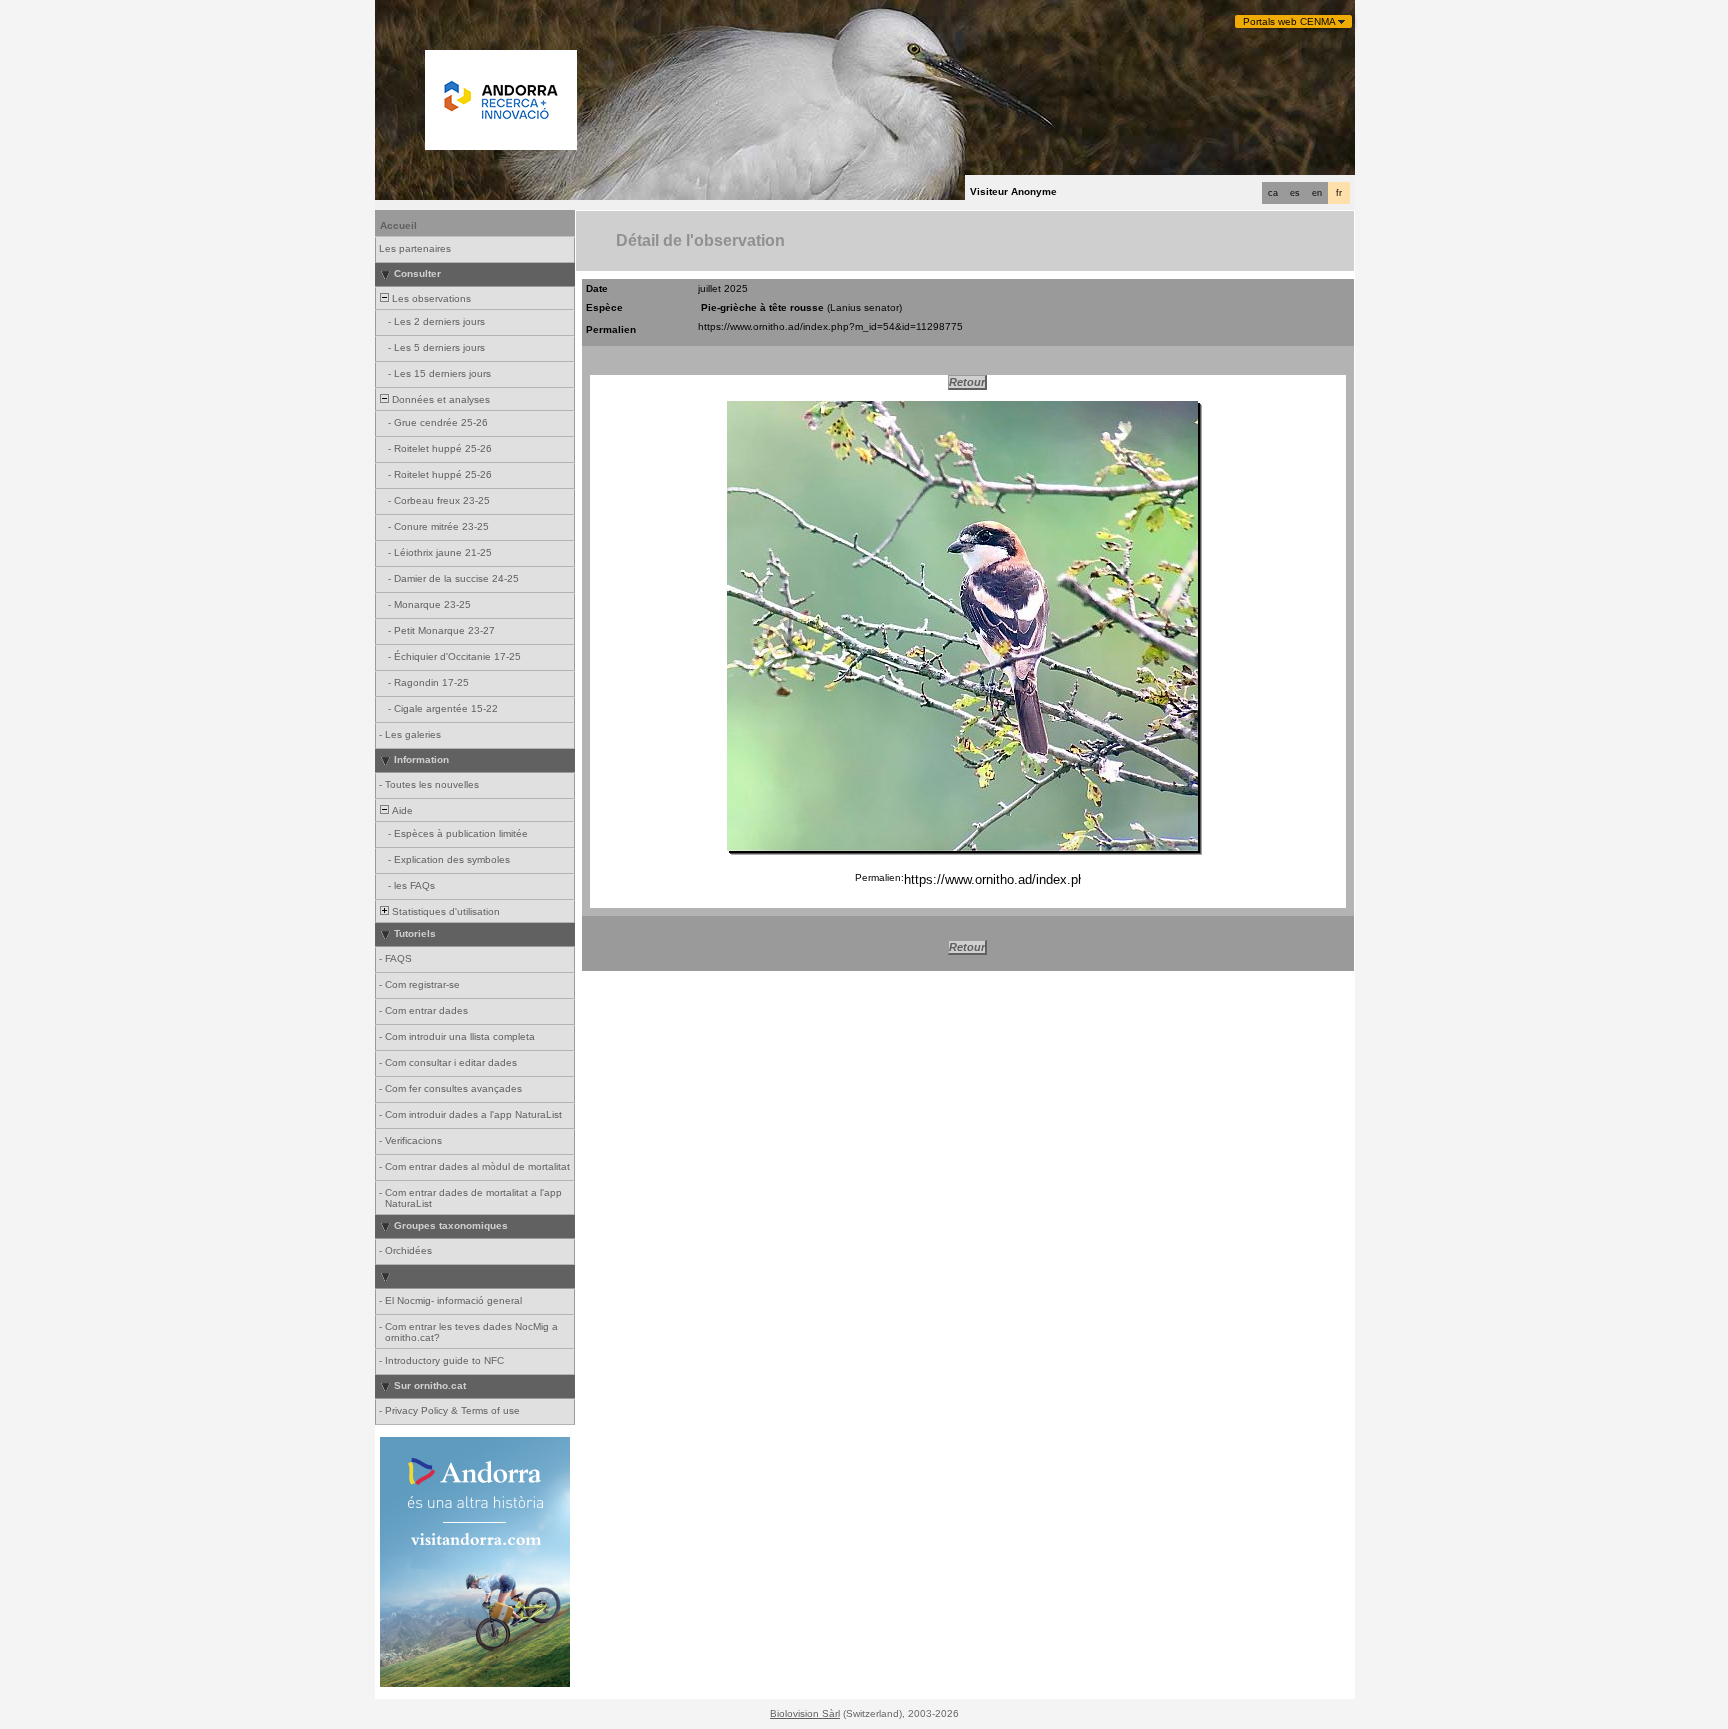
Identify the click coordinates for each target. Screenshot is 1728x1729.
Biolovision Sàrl (805, 1713)
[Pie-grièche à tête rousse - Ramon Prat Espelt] (962, 626)
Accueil (398, 225)
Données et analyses (439, 399)
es (1295, 193)
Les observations (430, 298)
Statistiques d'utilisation (444, 911)
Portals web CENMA (1289, 21)
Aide (401, 810)
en (1317, 193)
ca (1273, 193)
